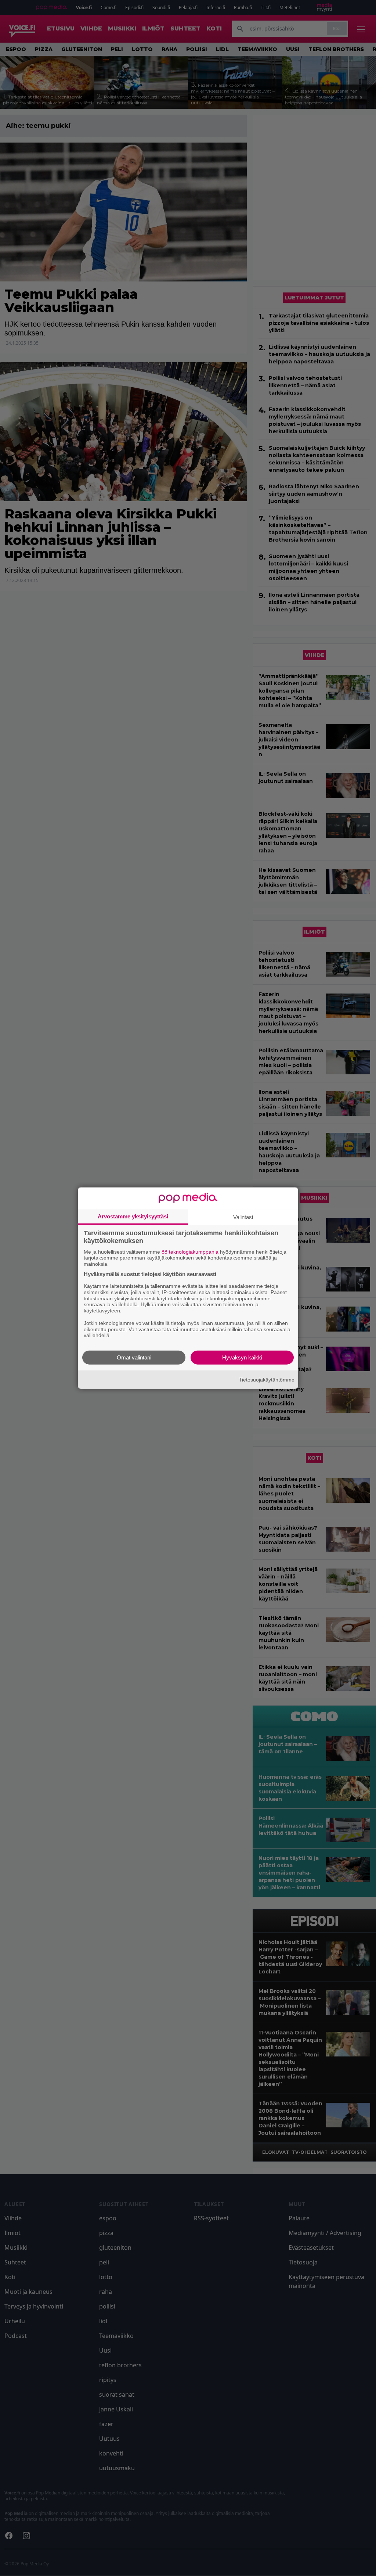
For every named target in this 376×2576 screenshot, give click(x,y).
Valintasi (243, 1217)
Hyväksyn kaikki (242, 1357)
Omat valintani (134, 1357)
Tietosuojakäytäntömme (267, 1379)
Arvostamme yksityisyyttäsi (133, 1216)
